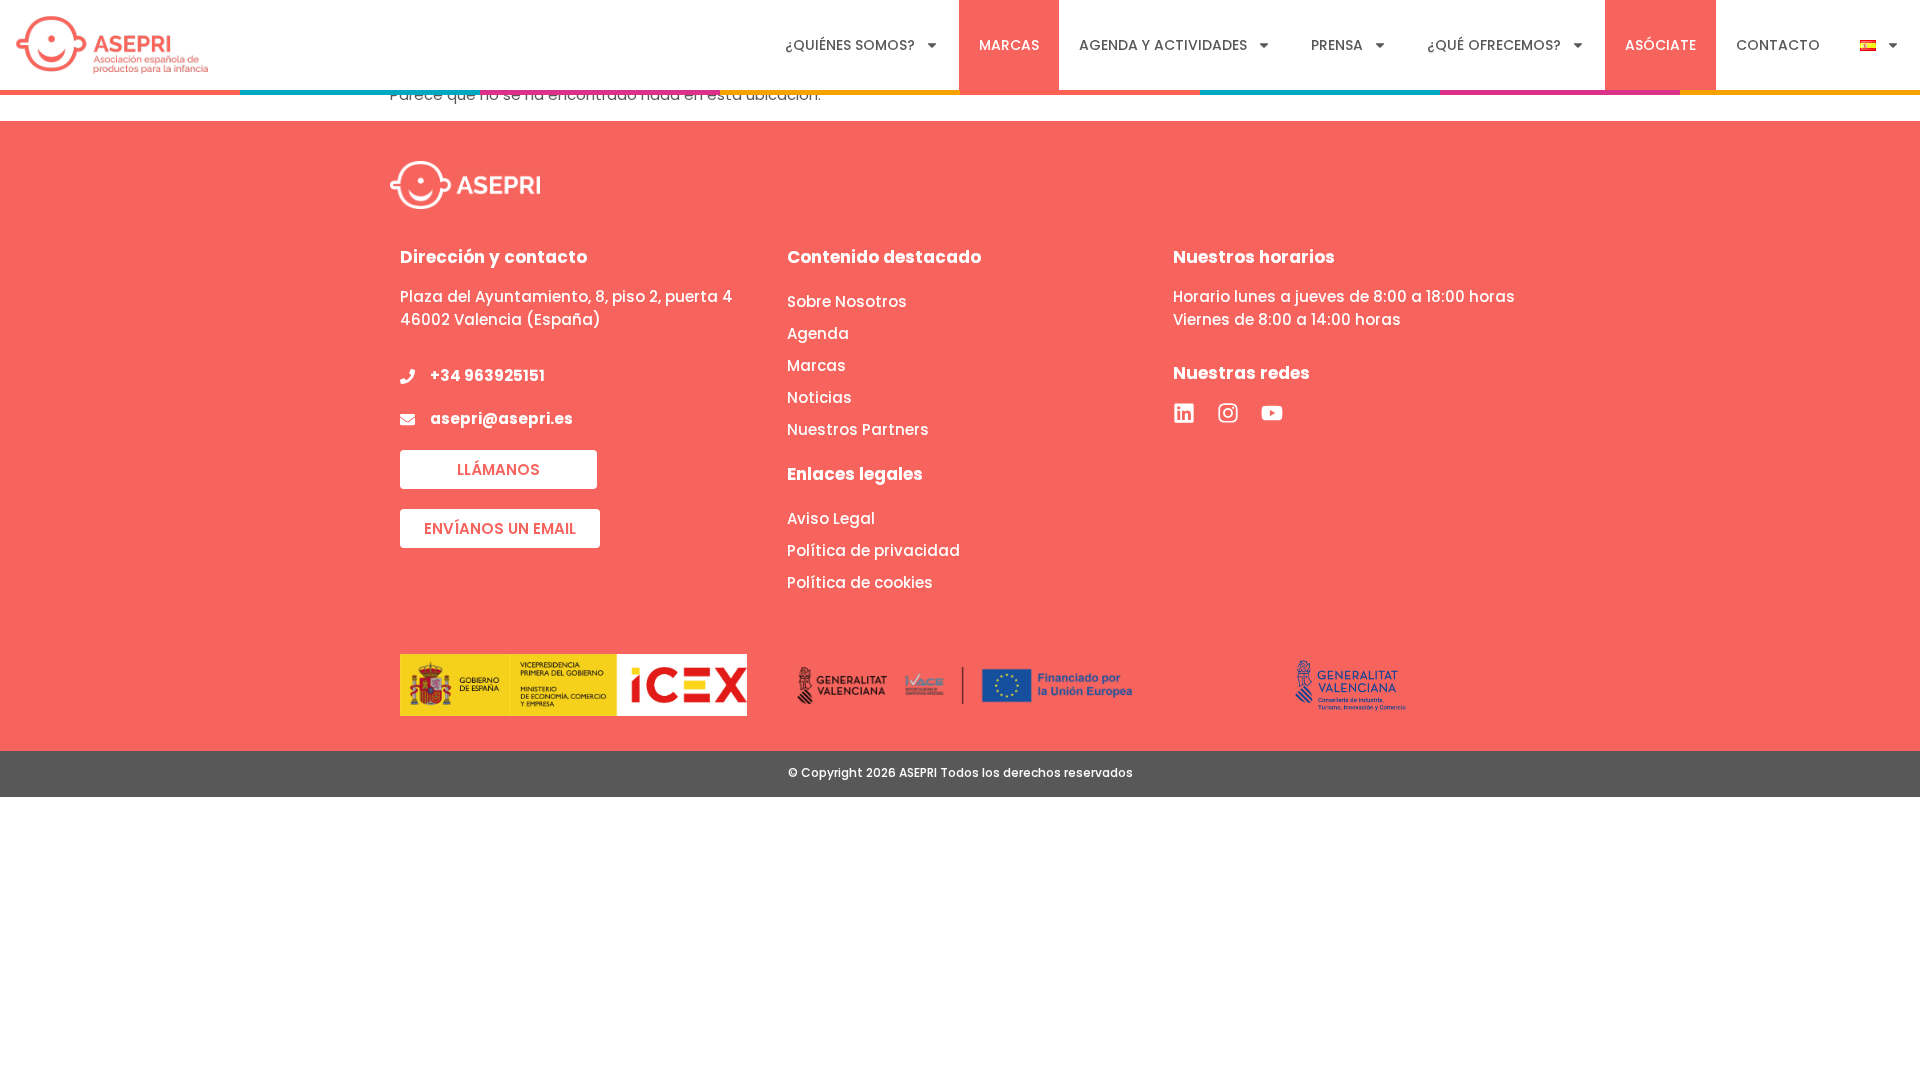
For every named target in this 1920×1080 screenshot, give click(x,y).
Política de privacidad (873, 550)
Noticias (819, 397)
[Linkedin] (1184, 413)
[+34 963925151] (407, 376)
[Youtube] (1272, 413)
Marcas (1009, 45)
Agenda (818, 333)
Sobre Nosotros (847, 301)
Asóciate (1660, 45)
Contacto (1778, 45)
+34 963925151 (487, 375)
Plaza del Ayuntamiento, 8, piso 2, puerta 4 (566, 296)
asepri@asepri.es (501, 418)
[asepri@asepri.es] (407, 419)
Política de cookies (860, 582)
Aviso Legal (831, 518)
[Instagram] (1228, 413)
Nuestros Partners (858, 429)
